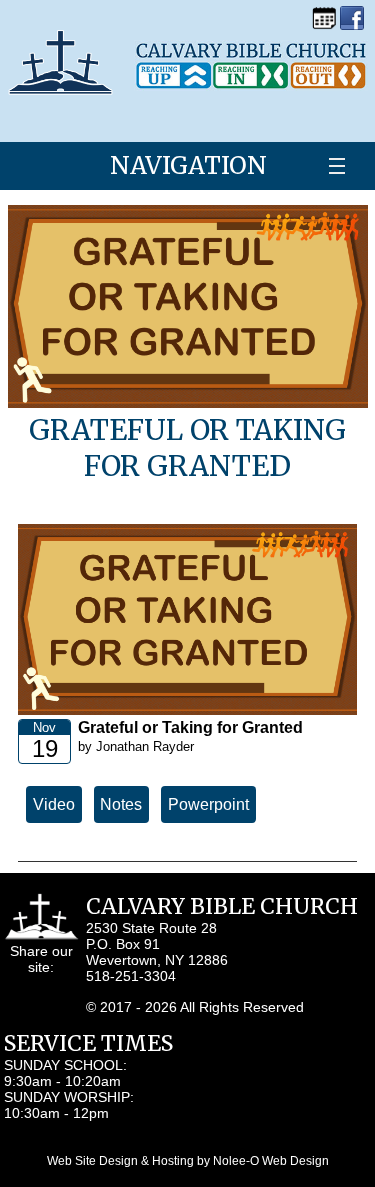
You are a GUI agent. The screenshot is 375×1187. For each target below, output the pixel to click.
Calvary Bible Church (222, 906)
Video (54, 804)
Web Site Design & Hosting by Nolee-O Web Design (188, 1161)
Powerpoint (208, 804)
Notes (121, 804)
